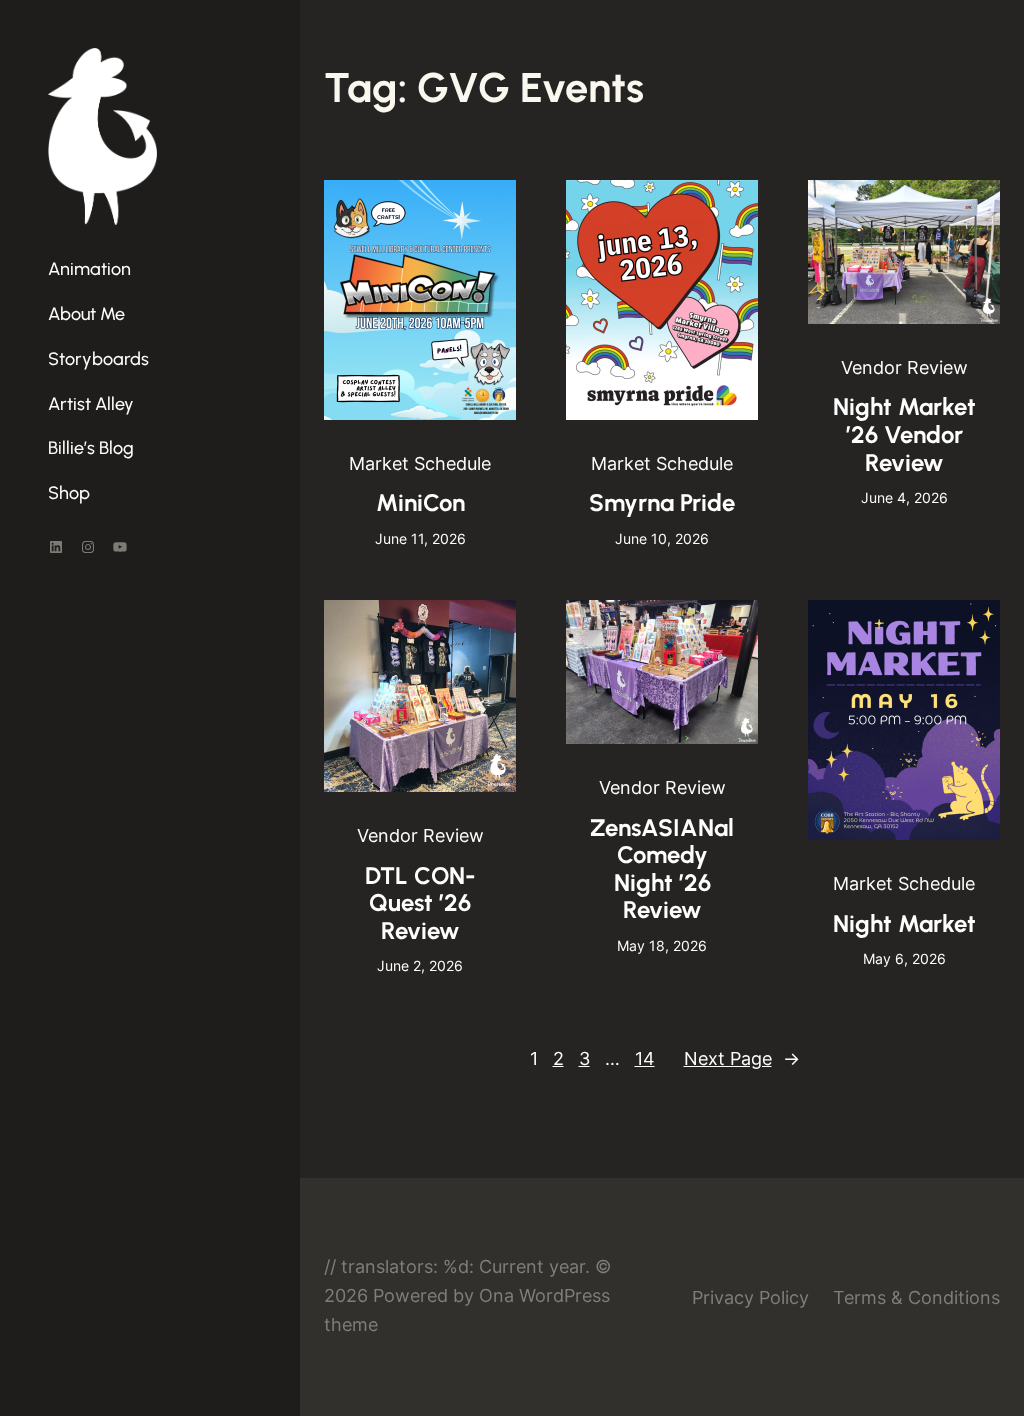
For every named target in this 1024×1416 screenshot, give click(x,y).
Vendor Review (904, 367)
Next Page (742, 1058)
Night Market (904, 923)
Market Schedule (420, 463)
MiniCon (420, 502)
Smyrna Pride (662, 502)
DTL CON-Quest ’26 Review (420, 903)
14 (645, 1058)
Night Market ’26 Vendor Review (904, 434)
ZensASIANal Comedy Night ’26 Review (662, 869)
